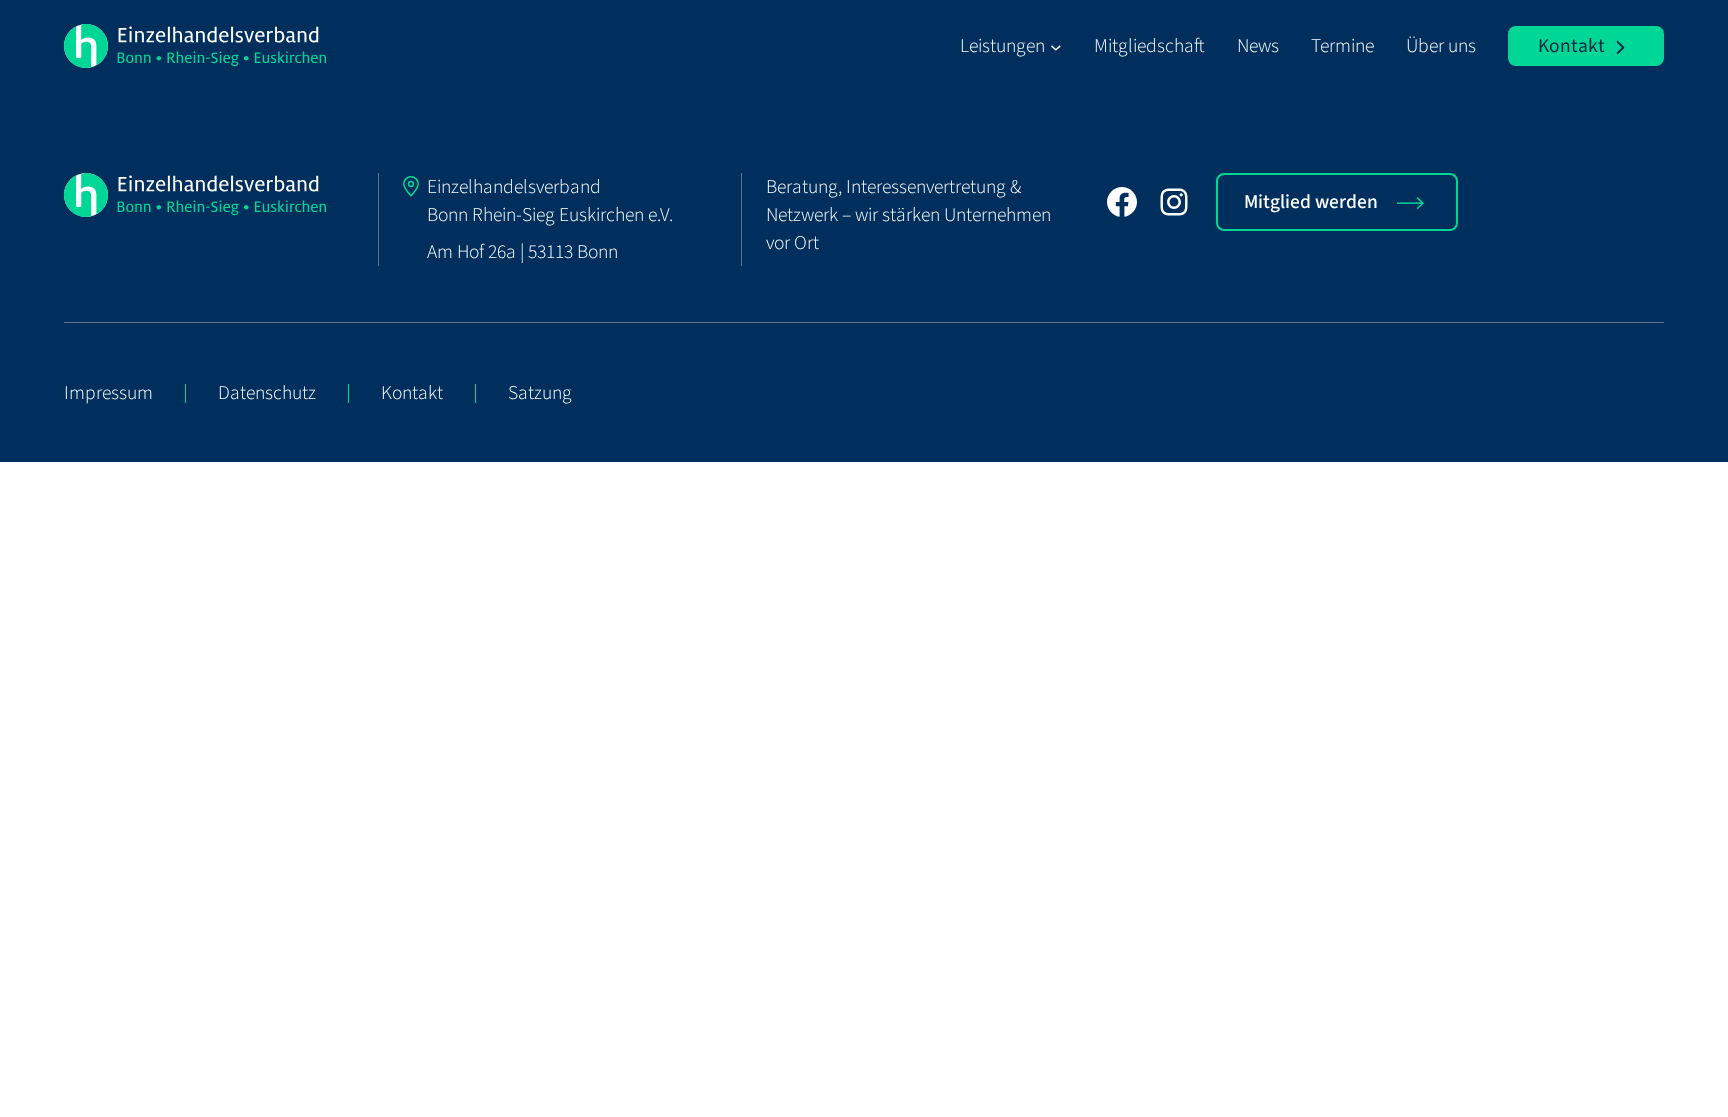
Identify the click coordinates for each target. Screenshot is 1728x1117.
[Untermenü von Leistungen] (1056, 46)
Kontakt (1571, 46)
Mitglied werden (1311, 202)
